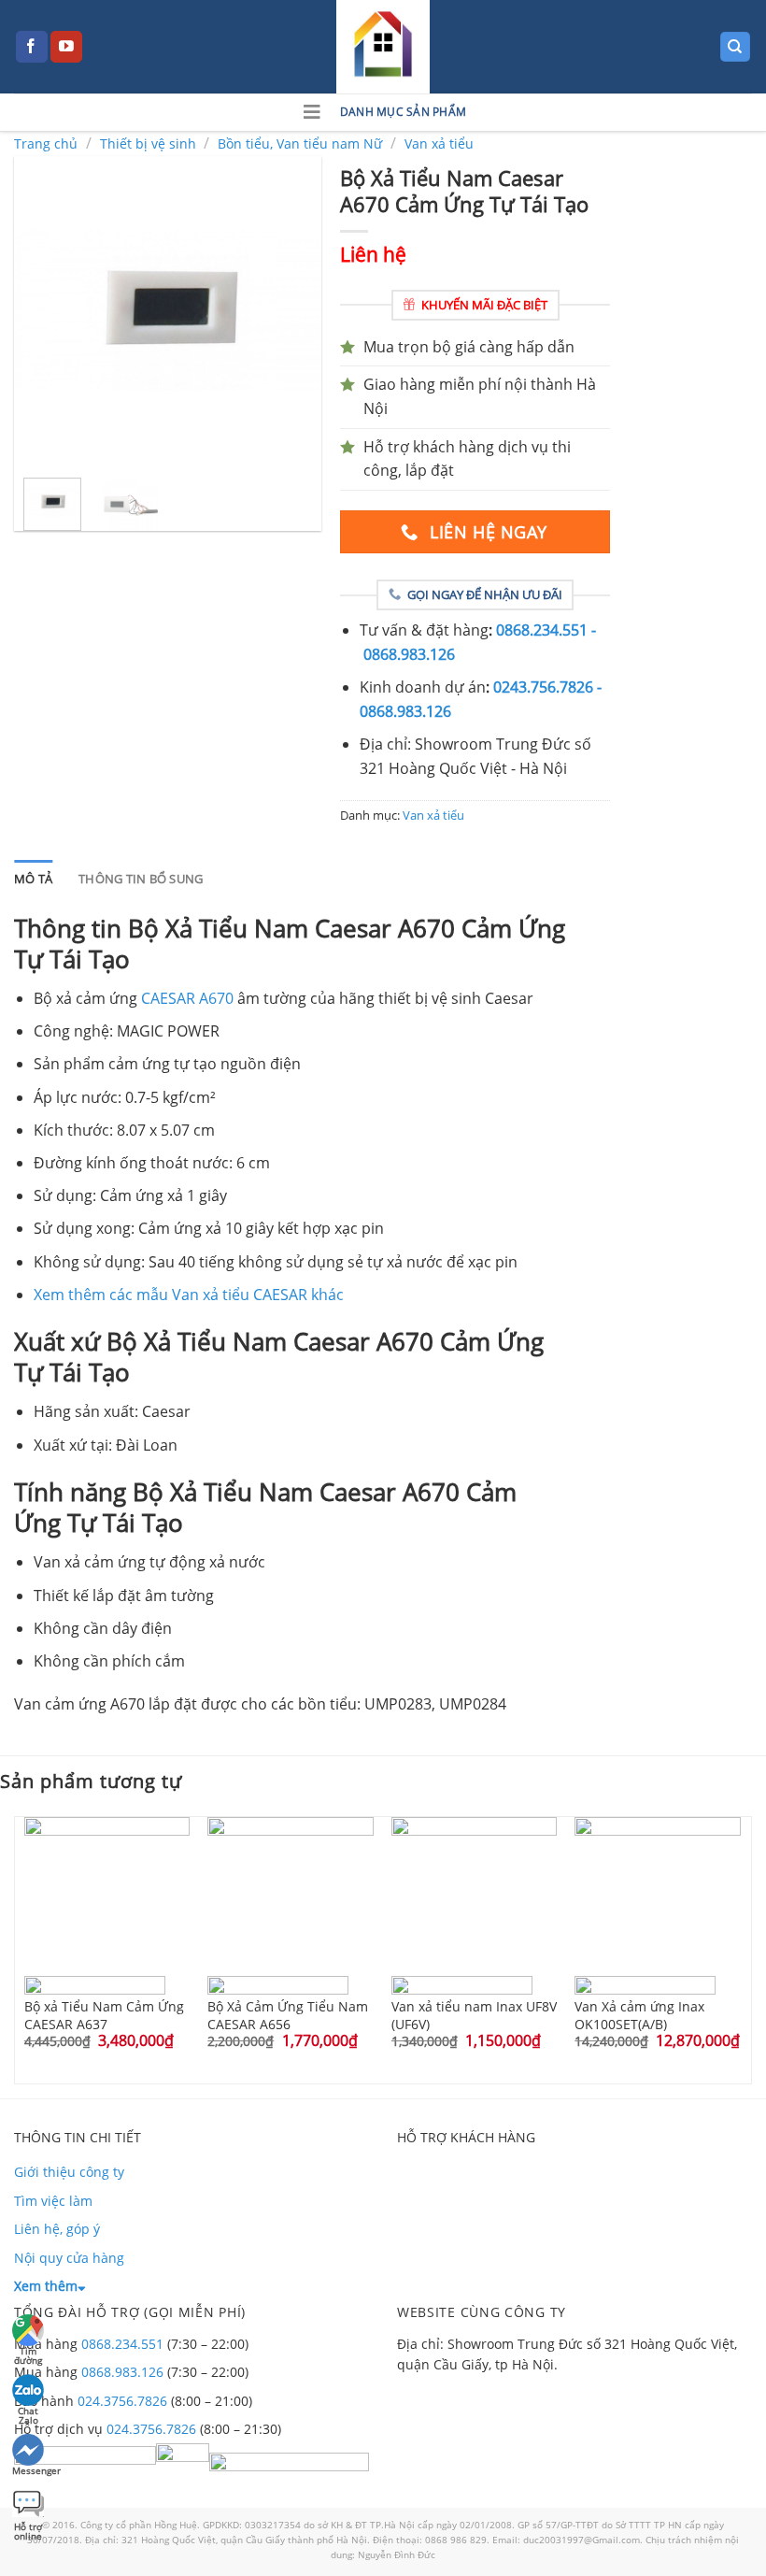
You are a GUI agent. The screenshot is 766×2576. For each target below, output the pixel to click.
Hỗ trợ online (28, 2529)
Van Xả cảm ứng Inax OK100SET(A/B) (639, 2014)
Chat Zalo (28, 2413)
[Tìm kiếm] (736, 47)
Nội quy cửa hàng (69, 2258)
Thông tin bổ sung (141, 879)
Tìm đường (28, 2353)
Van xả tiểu (439, 143)
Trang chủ (46, 143)
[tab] (33, 879)
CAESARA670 (187, 998)
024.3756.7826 (122, 2401)
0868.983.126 (122, 2372)
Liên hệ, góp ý (57, 2229)
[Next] (291, 309)
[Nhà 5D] (383, 47)
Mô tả (33, 879)
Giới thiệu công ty (69, 2172)
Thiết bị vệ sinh (148, 143)
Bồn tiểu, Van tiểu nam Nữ (300, 143)
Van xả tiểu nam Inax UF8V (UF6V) (474, 2014)
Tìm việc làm (53, 2201)
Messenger (29, 2470)
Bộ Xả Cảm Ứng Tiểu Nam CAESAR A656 (288, 2014)
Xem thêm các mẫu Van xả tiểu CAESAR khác (189, 1295)
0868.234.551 (122, 2344)
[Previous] (44, 309)
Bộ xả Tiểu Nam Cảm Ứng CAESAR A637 (104, 2014)
